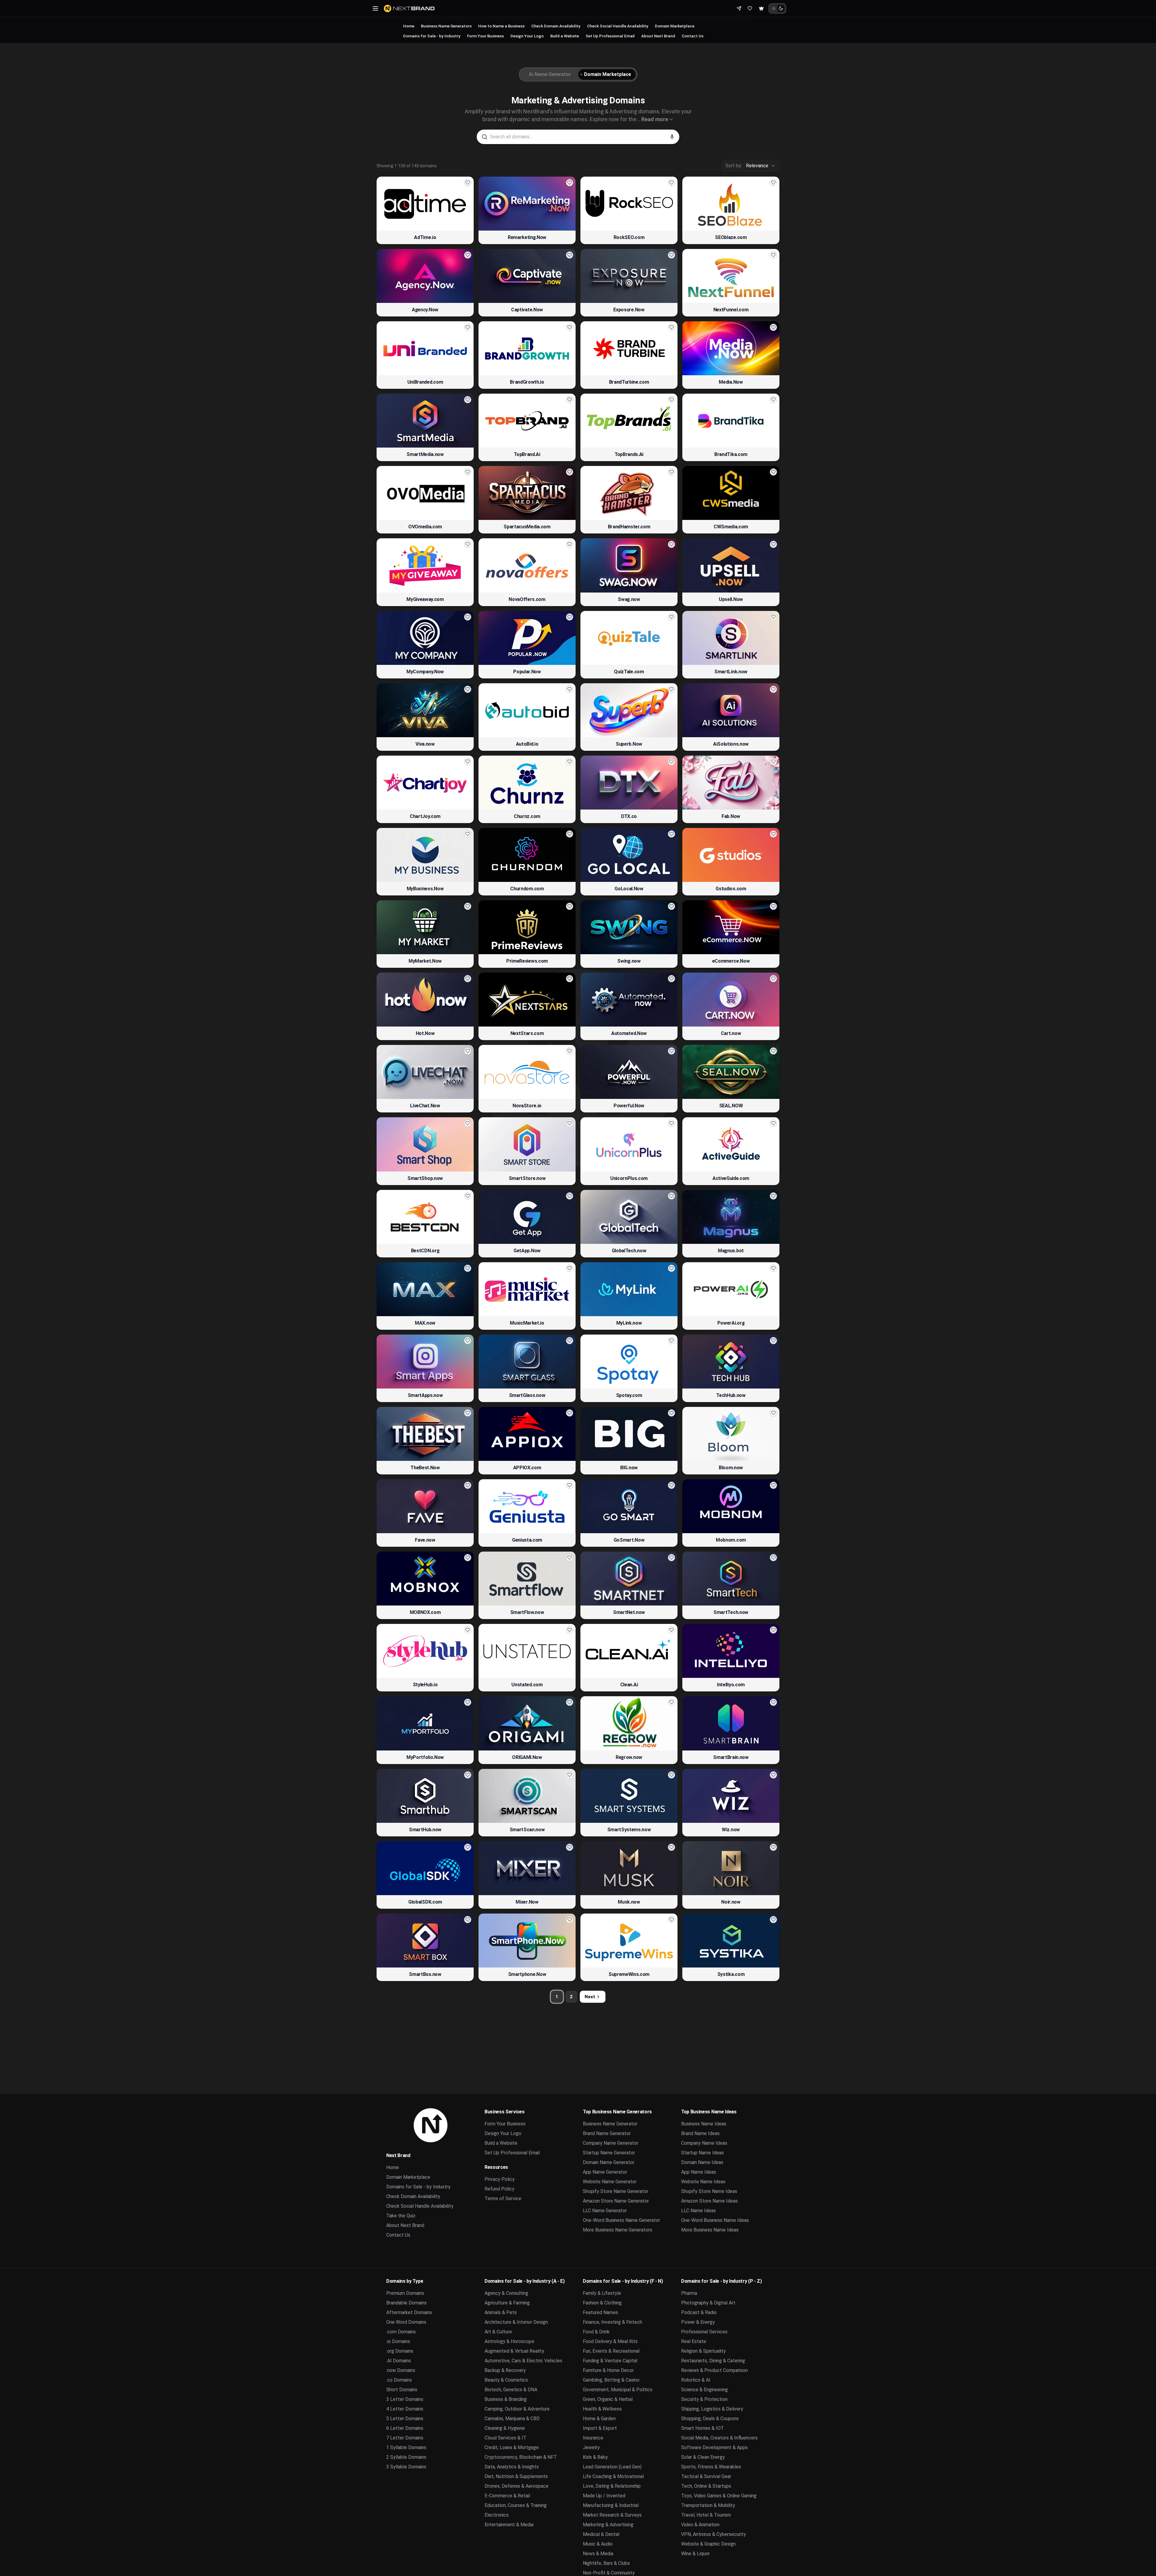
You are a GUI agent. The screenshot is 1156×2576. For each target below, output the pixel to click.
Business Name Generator (610, 2124)
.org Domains (400, 2351)
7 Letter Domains (405, 2438)
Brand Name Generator (607, 2133)
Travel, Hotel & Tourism (706, 2515)
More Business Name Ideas (710, 2230)
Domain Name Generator (609, 2162)
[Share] (739, 8)
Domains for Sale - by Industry (432, 36)
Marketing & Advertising (608, 2525)
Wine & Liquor (695, 2554)
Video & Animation (700, 2525)
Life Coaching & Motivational (613, 2476)
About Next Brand (658, 36)
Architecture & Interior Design (516, 2322)
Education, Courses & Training (516, 2505)
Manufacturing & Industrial (611, 2505)
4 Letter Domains (405, 2409)
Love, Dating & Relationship (612, 2486)
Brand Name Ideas (700, 2133)
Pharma (689, 2293)
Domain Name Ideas (702, 2162)
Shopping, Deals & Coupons (710, 2419)
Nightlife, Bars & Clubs (606, 2563)
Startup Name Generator (609, 2153)
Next (590, 1997)
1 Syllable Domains (406, 2447)
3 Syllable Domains (406, 2467)
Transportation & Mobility (708, 2505)
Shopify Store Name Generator (616, 2191)
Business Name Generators (446, 26)
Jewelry (591, 2447)
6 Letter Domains (405, 2428)
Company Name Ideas (704, 2143)
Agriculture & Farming (507, 2303)
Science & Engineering (704, 2390)
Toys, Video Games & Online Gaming (719, 2496)
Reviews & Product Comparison (714, 2370)
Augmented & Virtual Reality (514, 2351)
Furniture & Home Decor (608, 2370)
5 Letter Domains (405, 2419)
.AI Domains (399, 2361)
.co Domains (399, 2380)
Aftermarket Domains (409, 2312)
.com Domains (401, 2332)
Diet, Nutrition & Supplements (516, 2476)
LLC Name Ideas (698, 2211)
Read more (655, 119)
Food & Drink (596, 2332)
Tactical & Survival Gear (706, 2476)
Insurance (593, 2438)
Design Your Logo (527, 36)
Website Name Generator (610, 2182)
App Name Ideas (699, 2172)
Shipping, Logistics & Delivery (712, 2409)
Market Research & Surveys (612, 2515)
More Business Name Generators (617, 2230)
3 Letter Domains (405, 2399)
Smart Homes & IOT (703, 2428)
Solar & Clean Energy (703, 2457)
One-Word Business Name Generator (621, 2220)
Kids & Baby (595, 2457)
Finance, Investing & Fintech (613, 2322)
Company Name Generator (611, 2143)
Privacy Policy (500, 2179)
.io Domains (398, 2341)
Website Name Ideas (703, 2182)
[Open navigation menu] (375, 8)
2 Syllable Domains (406, 2457)
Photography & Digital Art (708, 2303)
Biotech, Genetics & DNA (511, 2390)
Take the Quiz (401, 2216)
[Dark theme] (781, 8)
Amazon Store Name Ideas (709, 2201)
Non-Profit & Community (609, 2573)
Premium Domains (405, 2293)
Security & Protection (704, 2399)
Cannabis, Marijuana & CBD (512, 2419)
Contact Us (693, 36)
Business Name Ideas (704, 2124)
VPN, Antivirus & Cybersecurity (714, 2534)
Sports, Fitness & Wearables (711, 2467)
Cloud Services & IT (505, 2438)
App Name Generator (605, 2172)
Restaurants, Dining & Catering (713, 2361)
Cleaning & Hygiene (505, 2428)
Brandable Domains (406, 2303)
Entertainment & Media (509, 2525)
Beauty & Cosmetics (506, 2380)
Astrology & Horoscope (509, 2341)
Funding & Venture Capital (610, 2361)
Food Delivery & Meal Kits (610, 2341)
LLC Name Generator (605, 2211)
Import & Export (600, 2428)
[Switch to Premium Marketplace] (761, 8)
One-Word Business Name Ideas (715, 2220)
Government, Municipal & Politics (618, 2390)
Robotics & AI (696, 2380)
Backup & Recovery (505, 2370)
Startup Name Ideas (703, 2153)
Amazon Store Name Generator (616, 2201)
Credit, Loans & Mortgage (512, 2447)
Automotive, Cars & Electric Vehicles (523, 2361)
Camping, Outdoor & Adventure (517, 2409)
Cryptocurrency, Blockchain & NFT (521, 2457)
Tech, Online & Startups (706, 2486)
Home (409, 26)
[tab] (548, 74)
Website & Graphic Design (708, 2544)
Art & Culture (498, 2332)
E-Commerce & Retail (507, 2496)
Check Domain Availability (556, 26)
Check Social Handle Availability (618, 26)
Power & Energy (698, 2322)
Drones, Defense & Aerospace (516, 2486)
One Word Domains (406, 2322)
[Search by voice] (672, 137)
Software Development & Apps (714, 2447)
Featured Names (600, 2312)
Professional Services (704, 2332)
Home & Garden (599, 2419)
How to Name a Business (501, 26)
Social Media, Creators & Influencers (719, 2438)
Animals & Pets (501, 2312)
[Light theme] (774, 8)
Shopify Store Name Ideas (709, 2191)
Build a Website (565, 36)
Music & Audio (598, 2544)
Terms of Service (503, 2199)
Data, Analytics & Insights (512, 2467)
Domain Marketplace (675, 26)
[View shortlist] (750, 8)
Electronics (497, 2515)
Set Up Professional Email (610, 36)
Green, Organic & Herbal (608, 2399)
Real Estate (694, 2341)
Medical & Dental (601, 2534)
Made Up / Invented (604, 2496)
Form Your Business (485, 36)
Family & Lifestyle (602, 2293)
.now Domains (401, 2370)
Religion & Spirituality (703, 2351)
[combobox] (750, 166)
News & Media (598, 2554)
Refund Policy (499, 2189)
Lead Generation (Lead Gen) (612, 2467)
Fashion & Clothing (602, 2303)
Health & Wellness (602, 2409)
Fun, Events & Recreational (611, 2351)
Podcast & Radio (699, 2312)
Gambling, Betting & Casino (611, 2380)
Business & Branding (506, 2399)
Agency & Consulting (506, 2293)
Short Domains (402, 2390)
